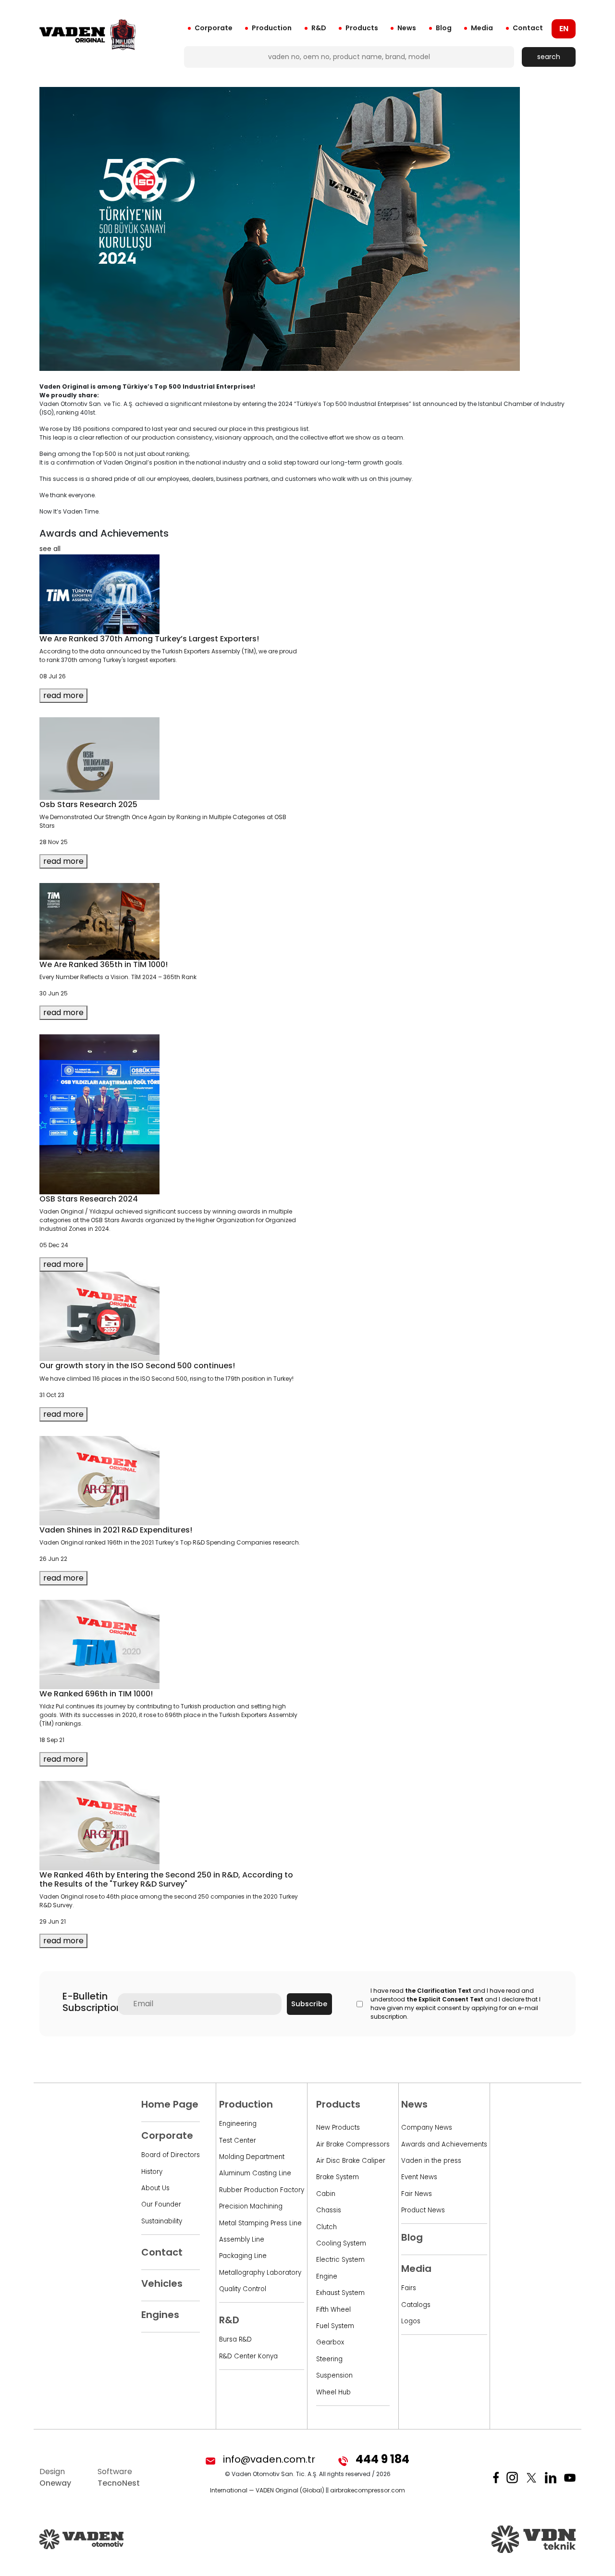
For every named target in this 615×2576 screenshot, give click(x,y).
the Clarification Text (438, 1991)
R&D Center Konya (248, 2356)
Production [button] (272, 28)
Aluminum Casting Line (255, 2173)
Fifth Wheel (333, 2310)
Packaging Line (243, 2256)
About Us (155, 2188)
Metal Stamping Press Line (260, 2223)
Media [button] (482, 28)
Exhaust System (340, 2293)
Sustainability (162, 2221)
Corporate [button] (214, 28)
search (549, 57)
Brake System (338, 2177)
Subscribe (309, 2004)
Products (362, 28)
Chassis (329, 2210)
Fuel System (335, 2326)
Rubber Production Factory (262, 2190)
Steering (329, 2359)
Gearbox (330, 2342)
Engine (327, 2276)
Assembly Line (242, 2239)
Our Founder (161, 2204)
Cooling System (341, 2243)
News (407, 28)
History (152, 2172)
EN (564, 29)
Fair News (417, 2194)
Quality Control (243, 2289)
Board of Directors (171, 2155)
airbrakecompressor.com (368, 2490)
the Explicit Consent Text (445, 1999)
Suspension (334, 2375)
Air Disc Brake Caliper (351, 2161)
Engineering (238, 2124)
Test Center (238, 2141)
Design (55, 2477)
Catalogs (416, 2305)
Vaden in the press (431, 2161)
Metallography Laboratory (260, 2273)
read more (63, 695)
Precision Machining (251, 2206)
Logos (411, 2321)
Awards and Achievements (444, 2144)
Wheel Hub (333, 2392)
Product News (423, 2210)
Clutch (326, 2227)
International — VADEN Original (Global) (267, 2490)
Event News (419, 2177)
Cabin (326, 2194)
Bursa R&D (235, 2339)
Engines (160, 2315)
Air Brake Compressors (353, 2144)
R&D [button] (319, 28)
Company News (427, 2128)
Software (119, 2477)
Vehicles (162, 2283)
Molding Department (252, 2157)
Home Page (170, 2104)
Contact (528, 28)
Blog (444, 28)
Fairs (409, 2288)
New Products (338, 2128)
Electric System (340, 2260)
